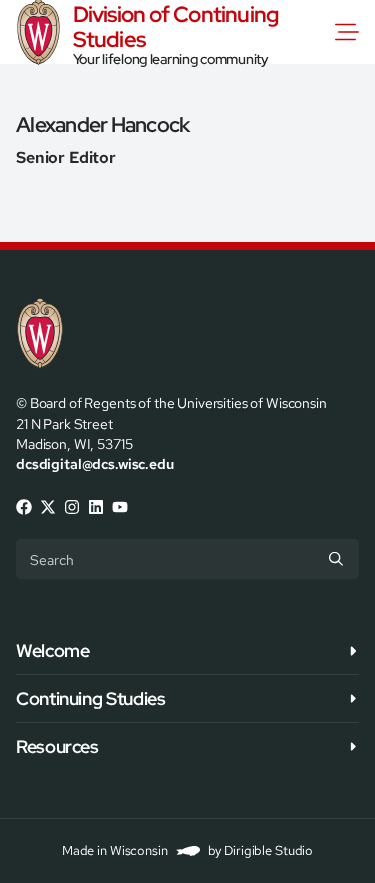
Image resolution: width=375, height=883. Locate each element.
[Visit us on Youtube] (120, 507)
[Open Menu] (351, 32)
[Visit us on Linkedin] (96, 507)
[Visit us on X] (48, 507)
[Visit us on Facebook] (24, 507)
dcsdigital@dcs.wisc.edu (95, 463)
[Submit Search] (336, 559)
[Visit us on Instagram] (72, 507)
